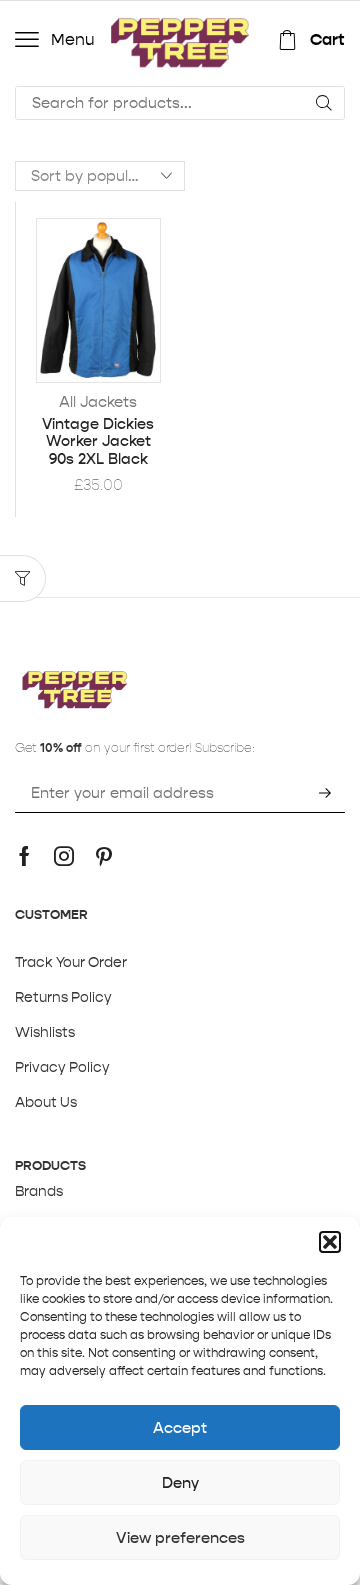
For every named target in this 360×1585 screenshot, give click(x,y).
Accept (180, 1427)
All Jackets (98, 401)
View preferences (180, 1537)
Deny (180, 1482)
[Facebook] (24, 856)
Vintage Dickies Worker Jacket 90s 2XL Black (98, 442)
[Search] (324, 103)
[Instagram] (64, 856)
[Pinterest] (104, 856)
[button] (330, 1242)
